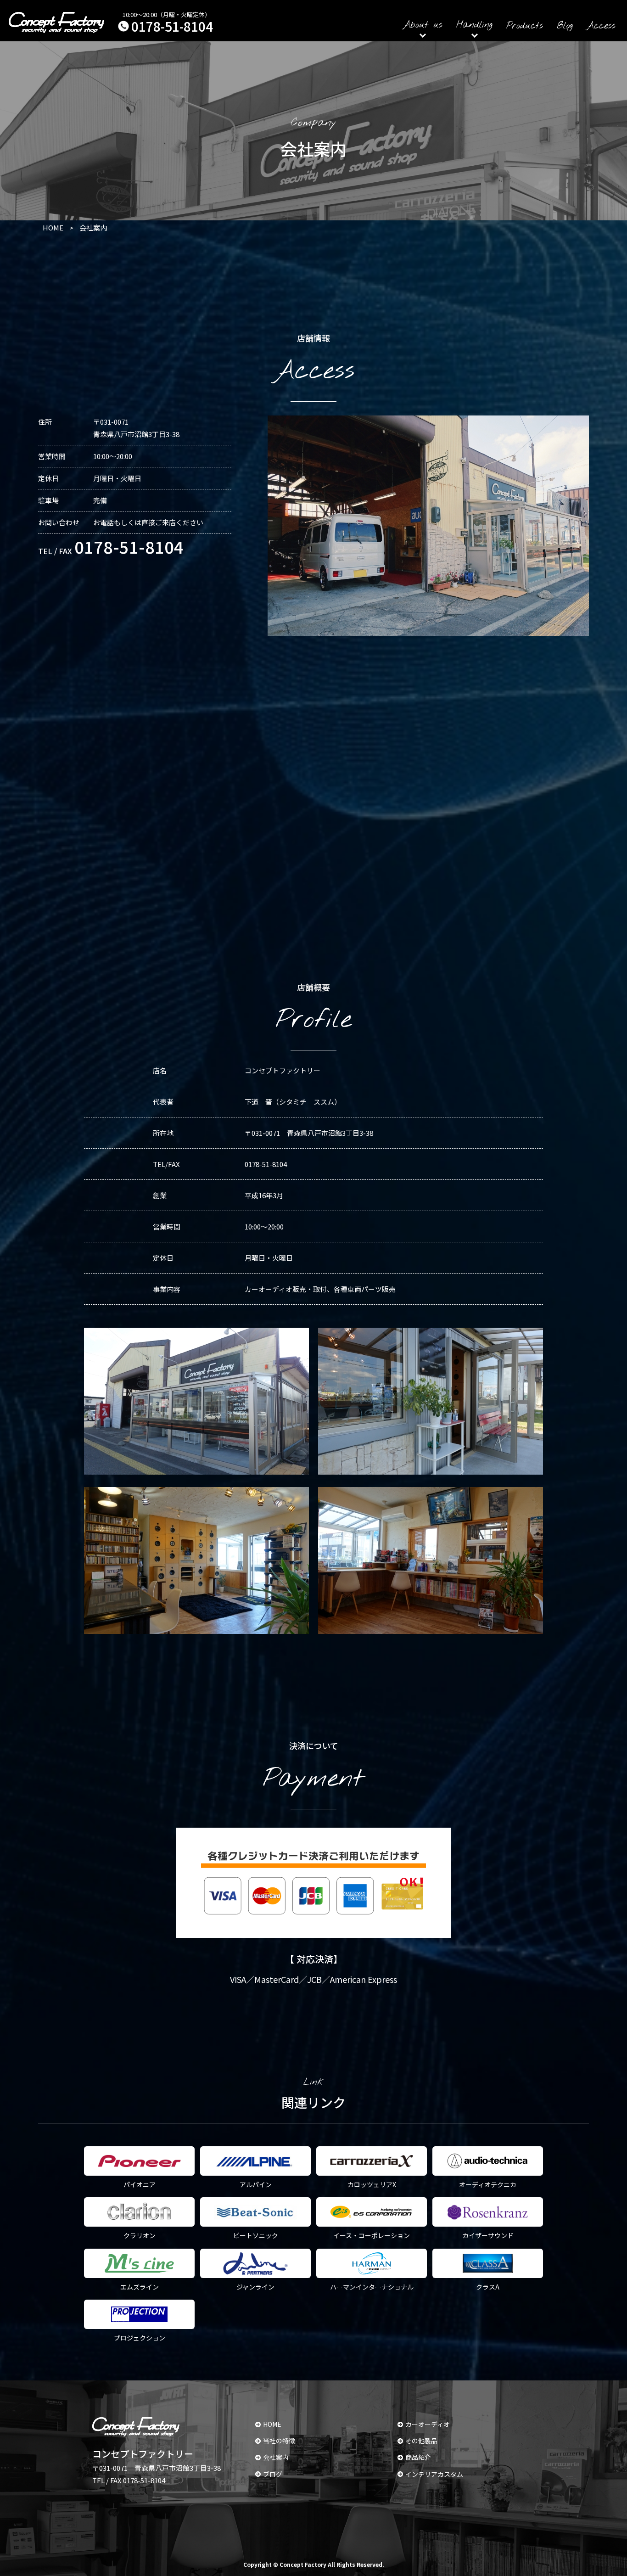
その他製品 (421, 2441)
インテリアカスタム (434, 2474)
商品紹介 (418, 2457)
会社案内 (276, 2457)
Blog (565, 26)
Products (525, 26)
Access (601, 26)
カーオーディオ (428, 2424)
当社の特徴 (279, 2441)
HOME (272, 2424)
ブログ (273, 2474)
